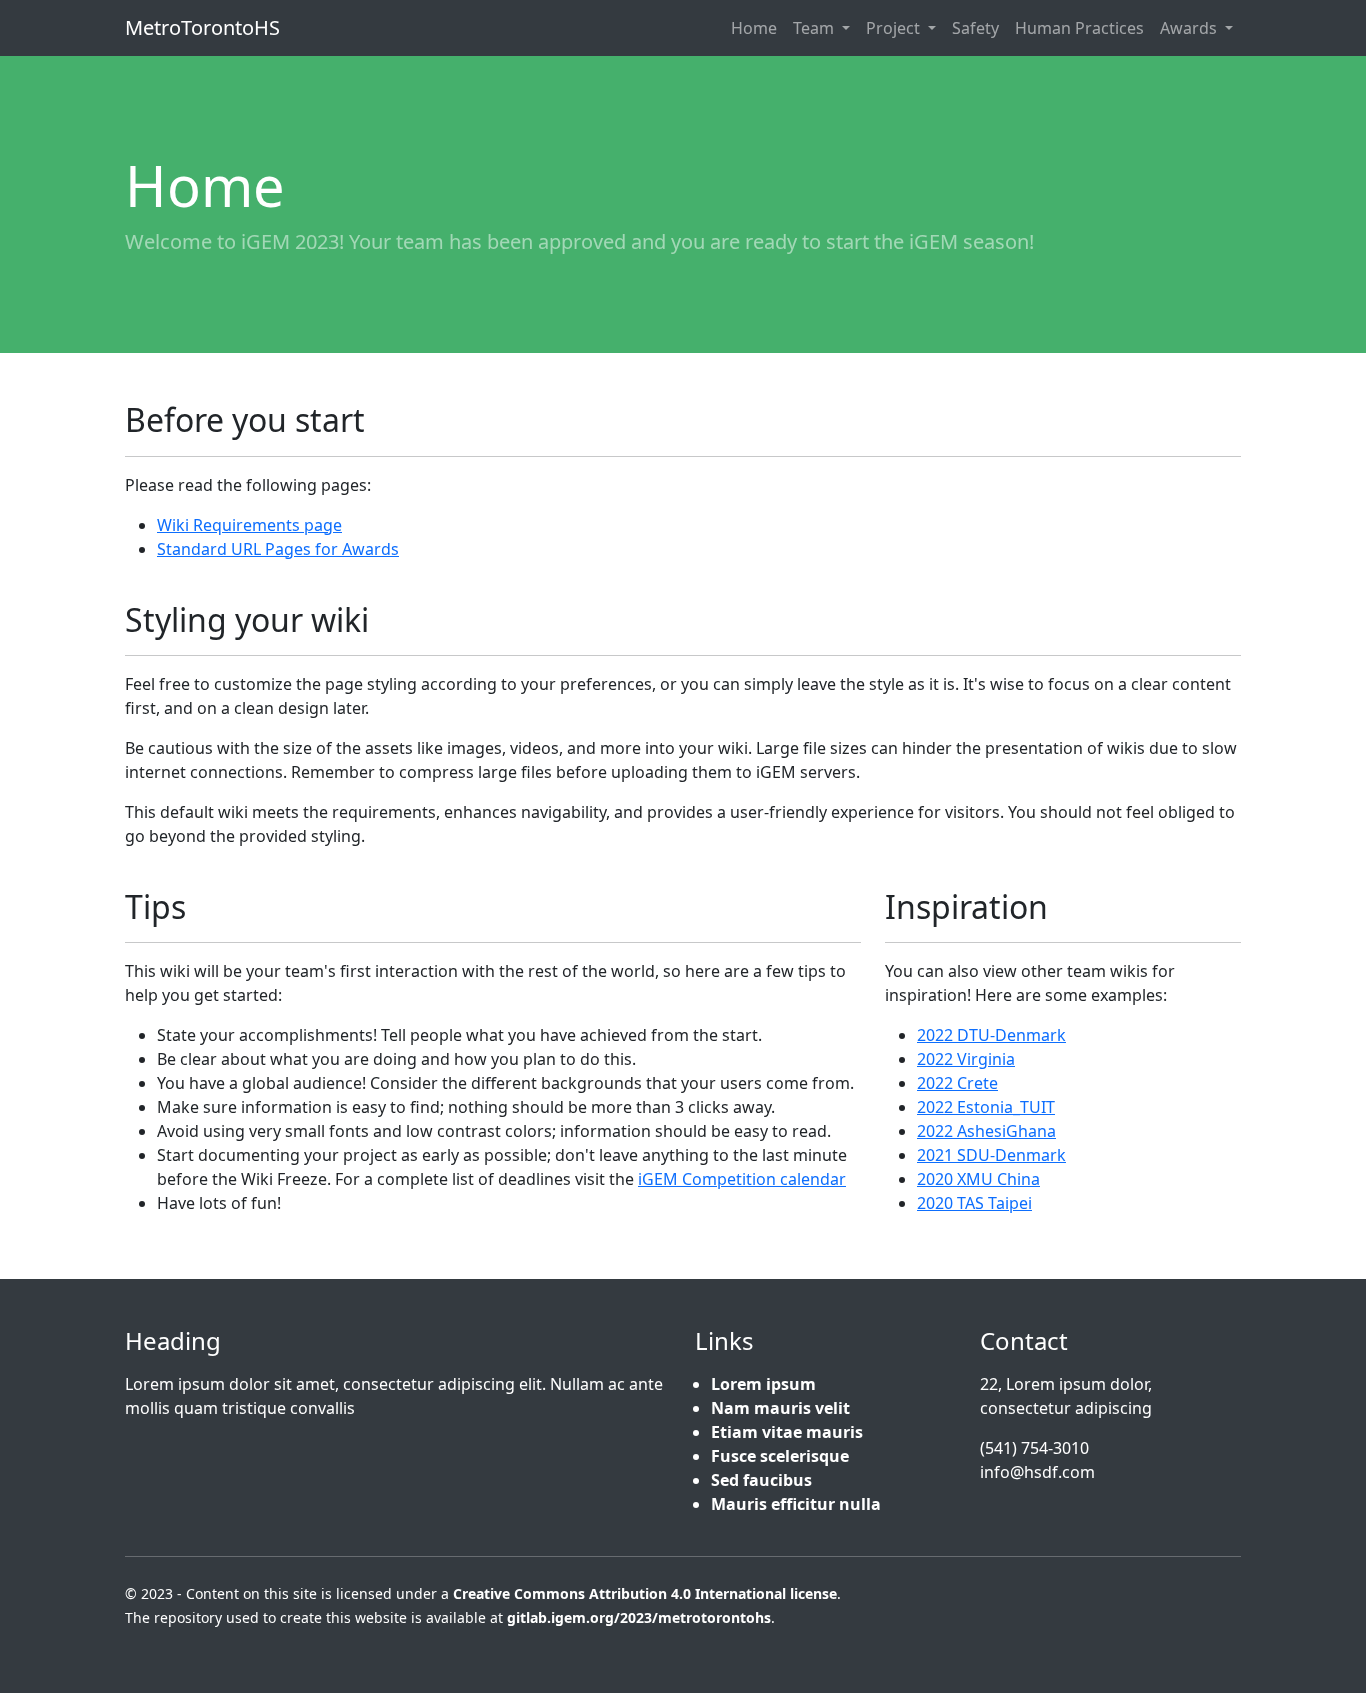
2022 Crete (957, 1083)
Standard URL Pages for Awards (278, 549)
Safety (975, 28)
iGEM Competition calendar (742, 1179)
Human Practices (1079, 28)
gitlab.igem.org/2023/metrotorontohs (639, 1617)
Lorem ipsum (763, 1384)
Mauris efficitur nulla (796, 1504)
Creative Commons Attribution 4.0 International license (645, 1593)
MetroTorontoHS (202, 27)
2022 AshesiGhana (986, 1131)
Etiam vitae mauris (787, 1432)
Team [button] (815, 28)
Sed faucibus (761, 1480)
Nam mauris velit (780, 1408)
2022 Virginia (966, 1059)
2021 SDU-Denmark (991, 1155)
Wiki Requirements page (249, 525)
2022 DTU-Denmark (991, 1035)
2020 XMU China (978, 1179)
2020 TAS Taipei (974, 1203)
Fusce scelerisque (780, 1456)
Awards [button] (1190, 28)
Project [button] (895, 28)
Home (754, 28)
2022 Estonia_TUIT (986, 1107)
